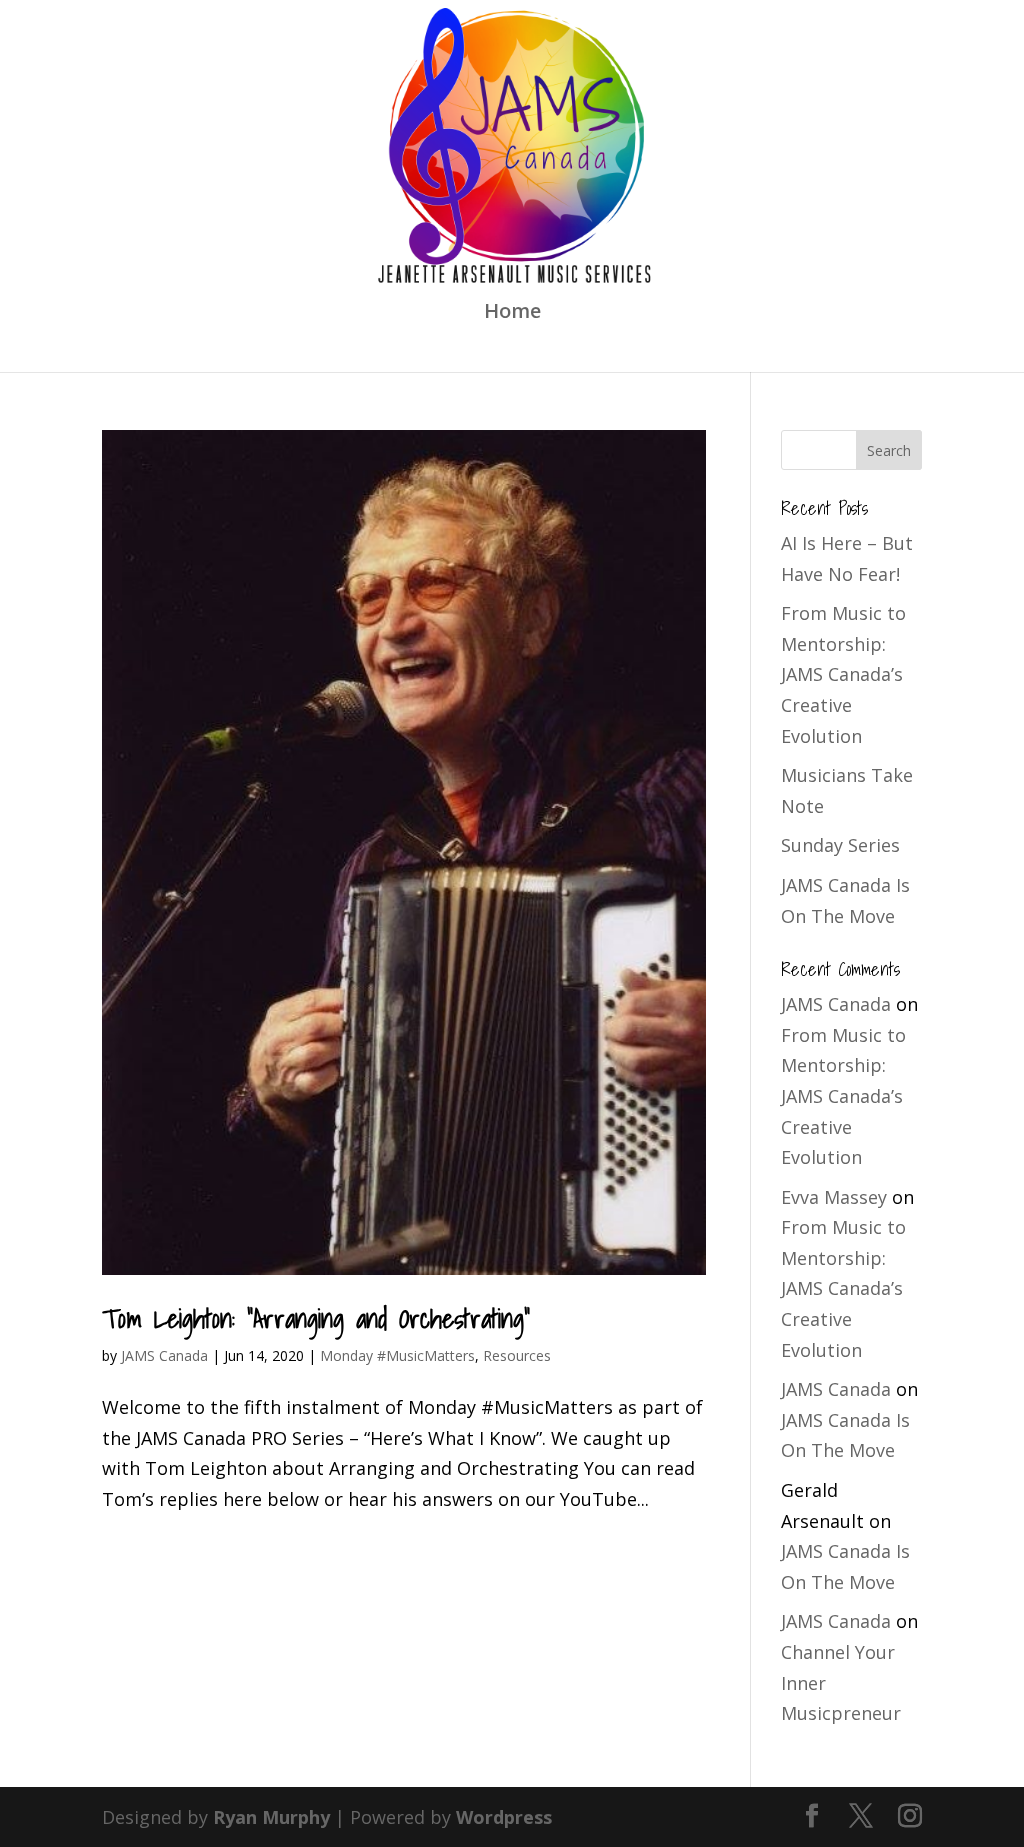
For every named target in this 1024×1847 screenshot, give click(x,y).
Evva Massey (834, 1197)
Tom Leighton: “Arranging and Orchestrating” (316, 1318)
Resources (517, 1355)
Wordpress (504, 1817)
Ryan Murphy (271, 1817)
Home (512, 314)
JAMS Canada (164, 1355)
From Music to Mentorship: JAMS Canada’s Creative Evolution (843, 674)
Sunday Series (840, 845)
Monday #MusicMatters (397, 1355)
